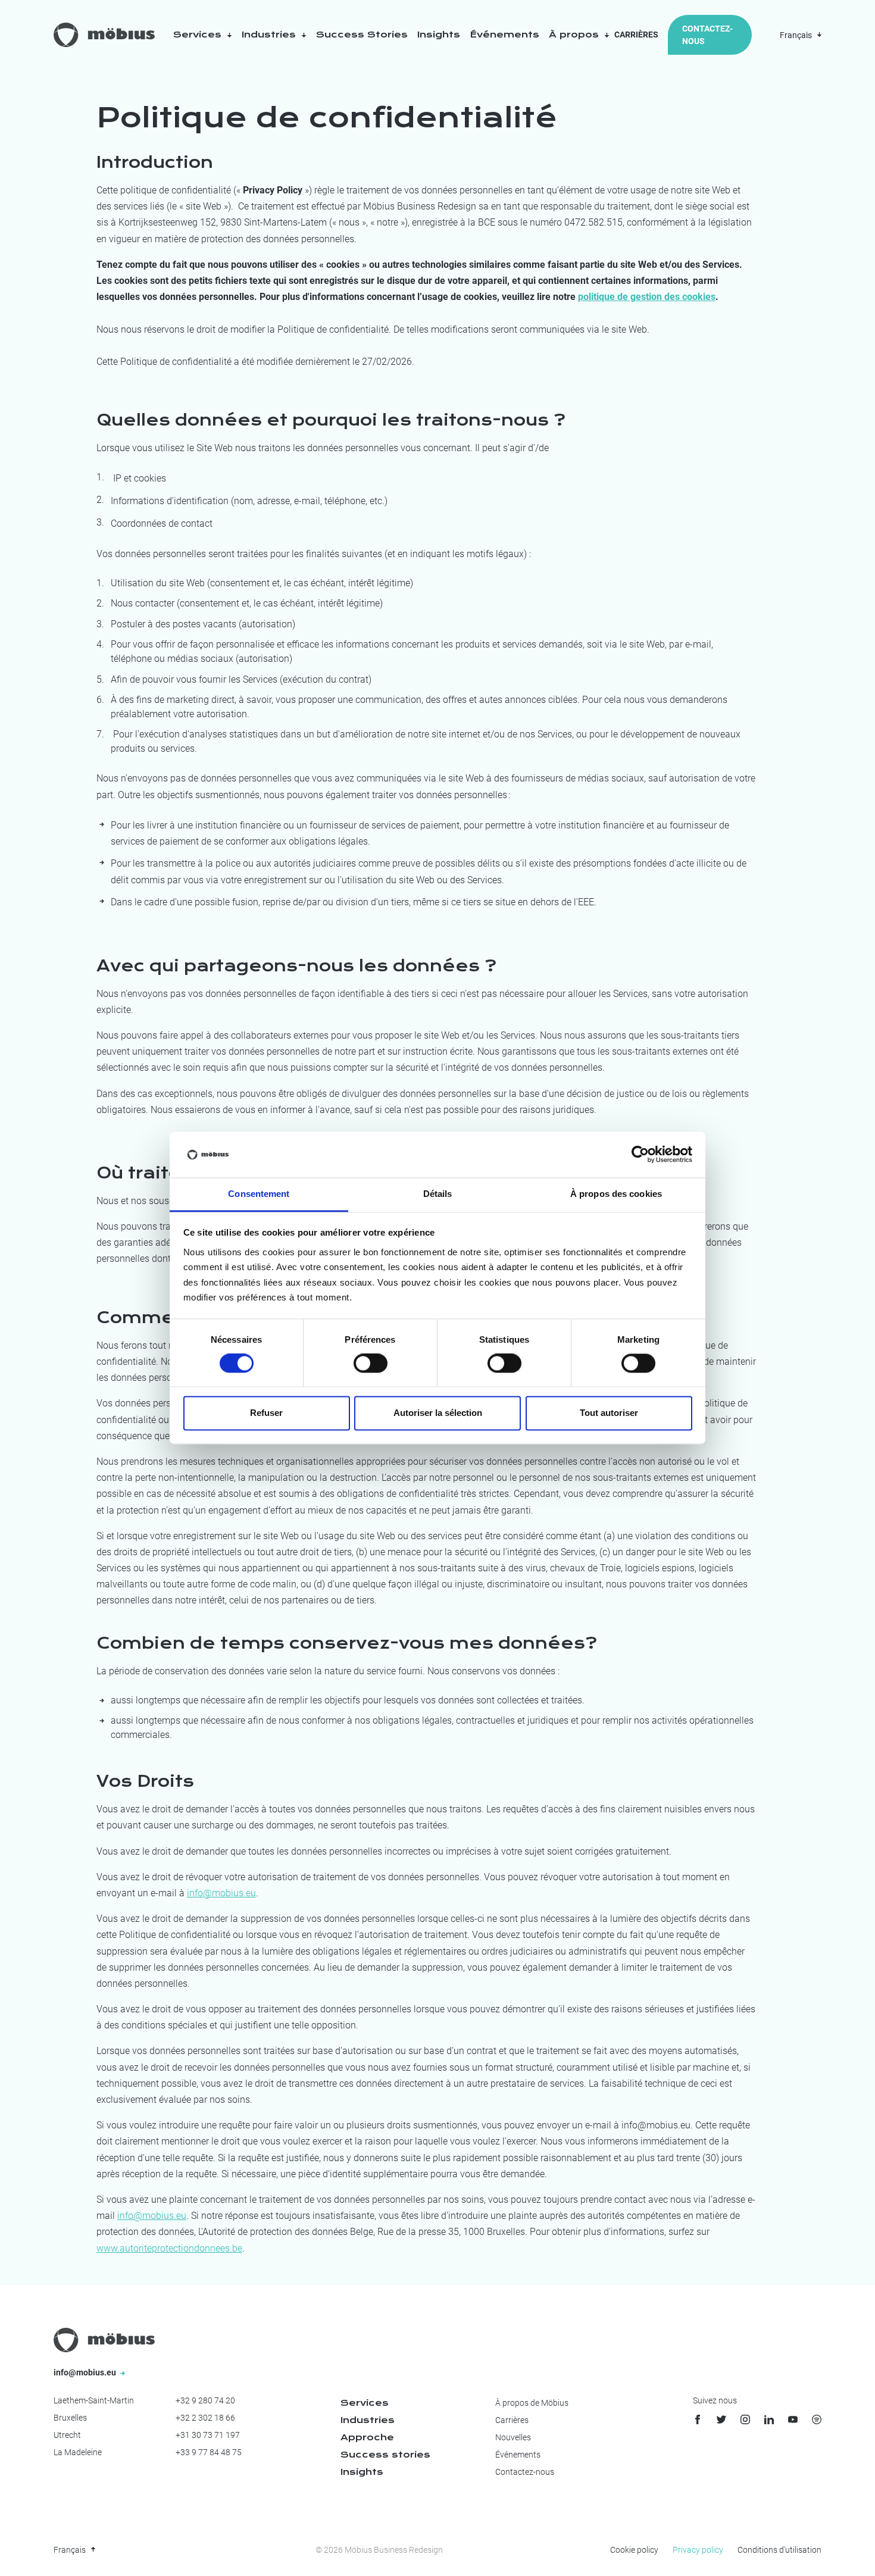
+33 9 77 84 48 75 (209, 2452)
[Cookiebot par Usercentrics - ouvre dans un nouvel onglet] (640, 1155)
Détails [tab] (438, 1194)
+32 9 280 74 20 (205, 2400)
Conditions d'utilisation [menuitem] (779, 2550)
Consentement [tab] (259, 1194)
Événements (504, 35)
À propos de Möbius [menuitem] (532, 2403)
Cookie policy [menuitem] (634, 2550)
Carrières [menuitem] (512, 2420)
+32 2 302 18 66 (205, 2418)
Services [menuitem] (365, 2403)
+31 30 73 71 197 (208, 2435)
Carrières (636, 35)
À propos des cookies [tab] (616, 1194)
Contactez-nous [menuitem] (525, 2472)
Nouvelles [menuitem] (513, 2437)
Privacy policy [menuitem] (698, 2550)
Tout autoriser (609, 1413)
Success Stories (362, 35)
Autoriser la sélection (438, 1413)
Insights (439, 35)
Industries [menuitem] (368, 2420)
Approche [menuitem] (367, 2437)
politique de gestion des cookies (647, 297)
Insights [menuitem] (362, 2472)
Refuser (266, 1413)
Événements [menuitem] (518, 2455)
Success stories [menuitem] (385, 2455)
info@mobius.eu (221, 1893)
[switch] (371, 1364)
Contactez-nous (707, 35)
